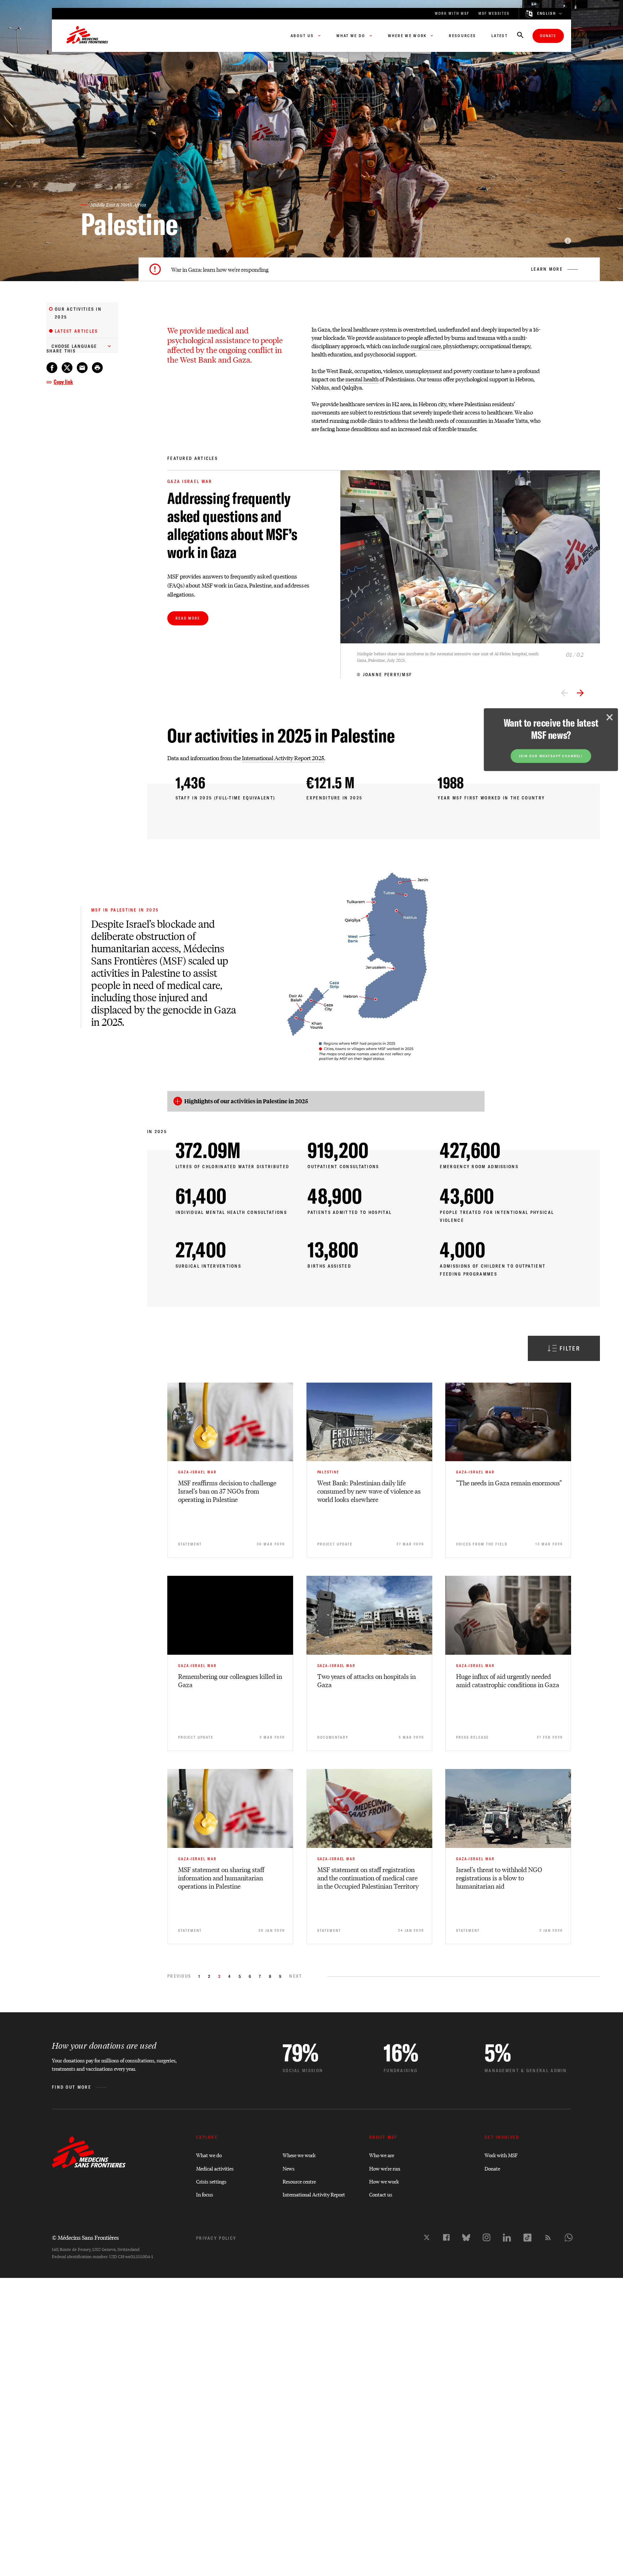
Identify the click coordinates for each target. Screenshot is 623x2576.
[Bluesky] (466, 2238)
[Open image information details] (568, 241)
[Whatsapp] (569, 2238)
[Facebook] (446, 2237)
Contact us (381, 2194)
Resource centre (299, 2181)
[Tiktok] (527, 2238)
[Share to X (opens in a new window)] (67, 368)
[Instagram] (487, 2237)
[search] (520, 36)
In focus (205, 2194)
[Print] (97, 368)
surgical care (426, 346)
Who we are (382, 2155)
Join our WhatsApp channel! (551, 760)
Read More (188, 618)
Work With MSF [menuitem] (452, 14)
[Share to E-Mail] (82, 368)
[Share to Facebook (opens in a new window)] (52, 368)
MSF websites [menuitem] (494, 14)
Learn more (547, 269)
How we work (384, 2181)
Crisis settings (211, 2181)
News (289, 2168)
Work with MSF (501, 2155)
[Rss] (548, 2238)
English (547, 14)
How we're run (385, 2168)
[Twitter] (427, 2237)
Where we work (299, 2155)
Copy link (63, 382)
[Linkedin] (507, 2238)
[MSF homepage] (87, 36)
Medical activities (215, 2168)
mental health (362, 379)
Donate (548, 36)
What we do (209, 2155)
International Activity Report (314, 2194)
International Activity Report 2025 (283, 758)
